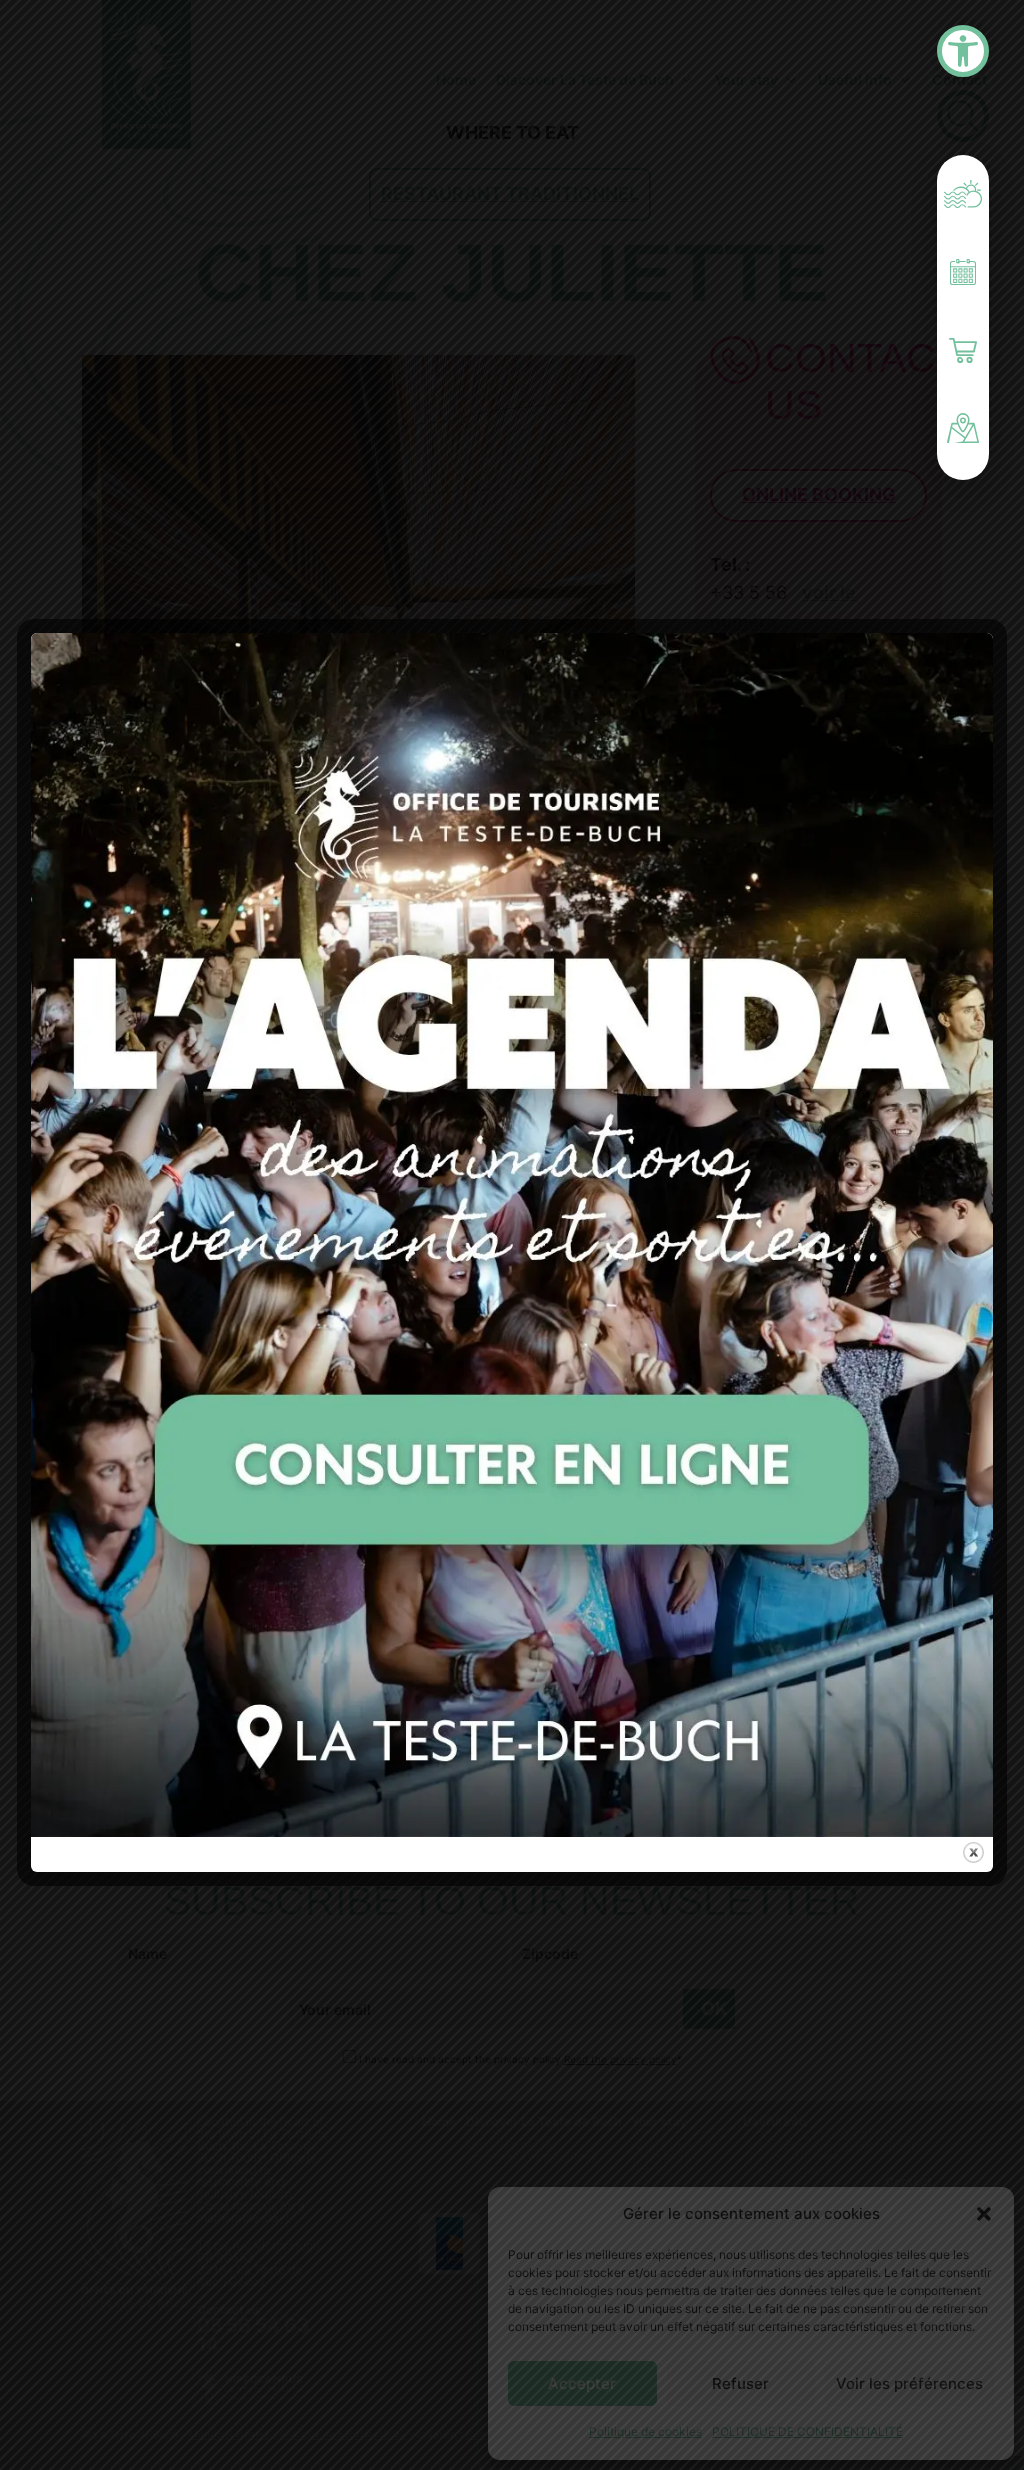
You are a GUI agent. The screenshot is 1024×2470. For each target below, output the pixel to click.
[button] (984, 2214)
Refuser (740, 2383)
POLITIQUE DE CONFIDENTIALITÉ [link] (807, 2431)
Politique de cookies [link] (645, 2431)
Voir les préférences (909, 2383)
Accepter (582, 2383)
